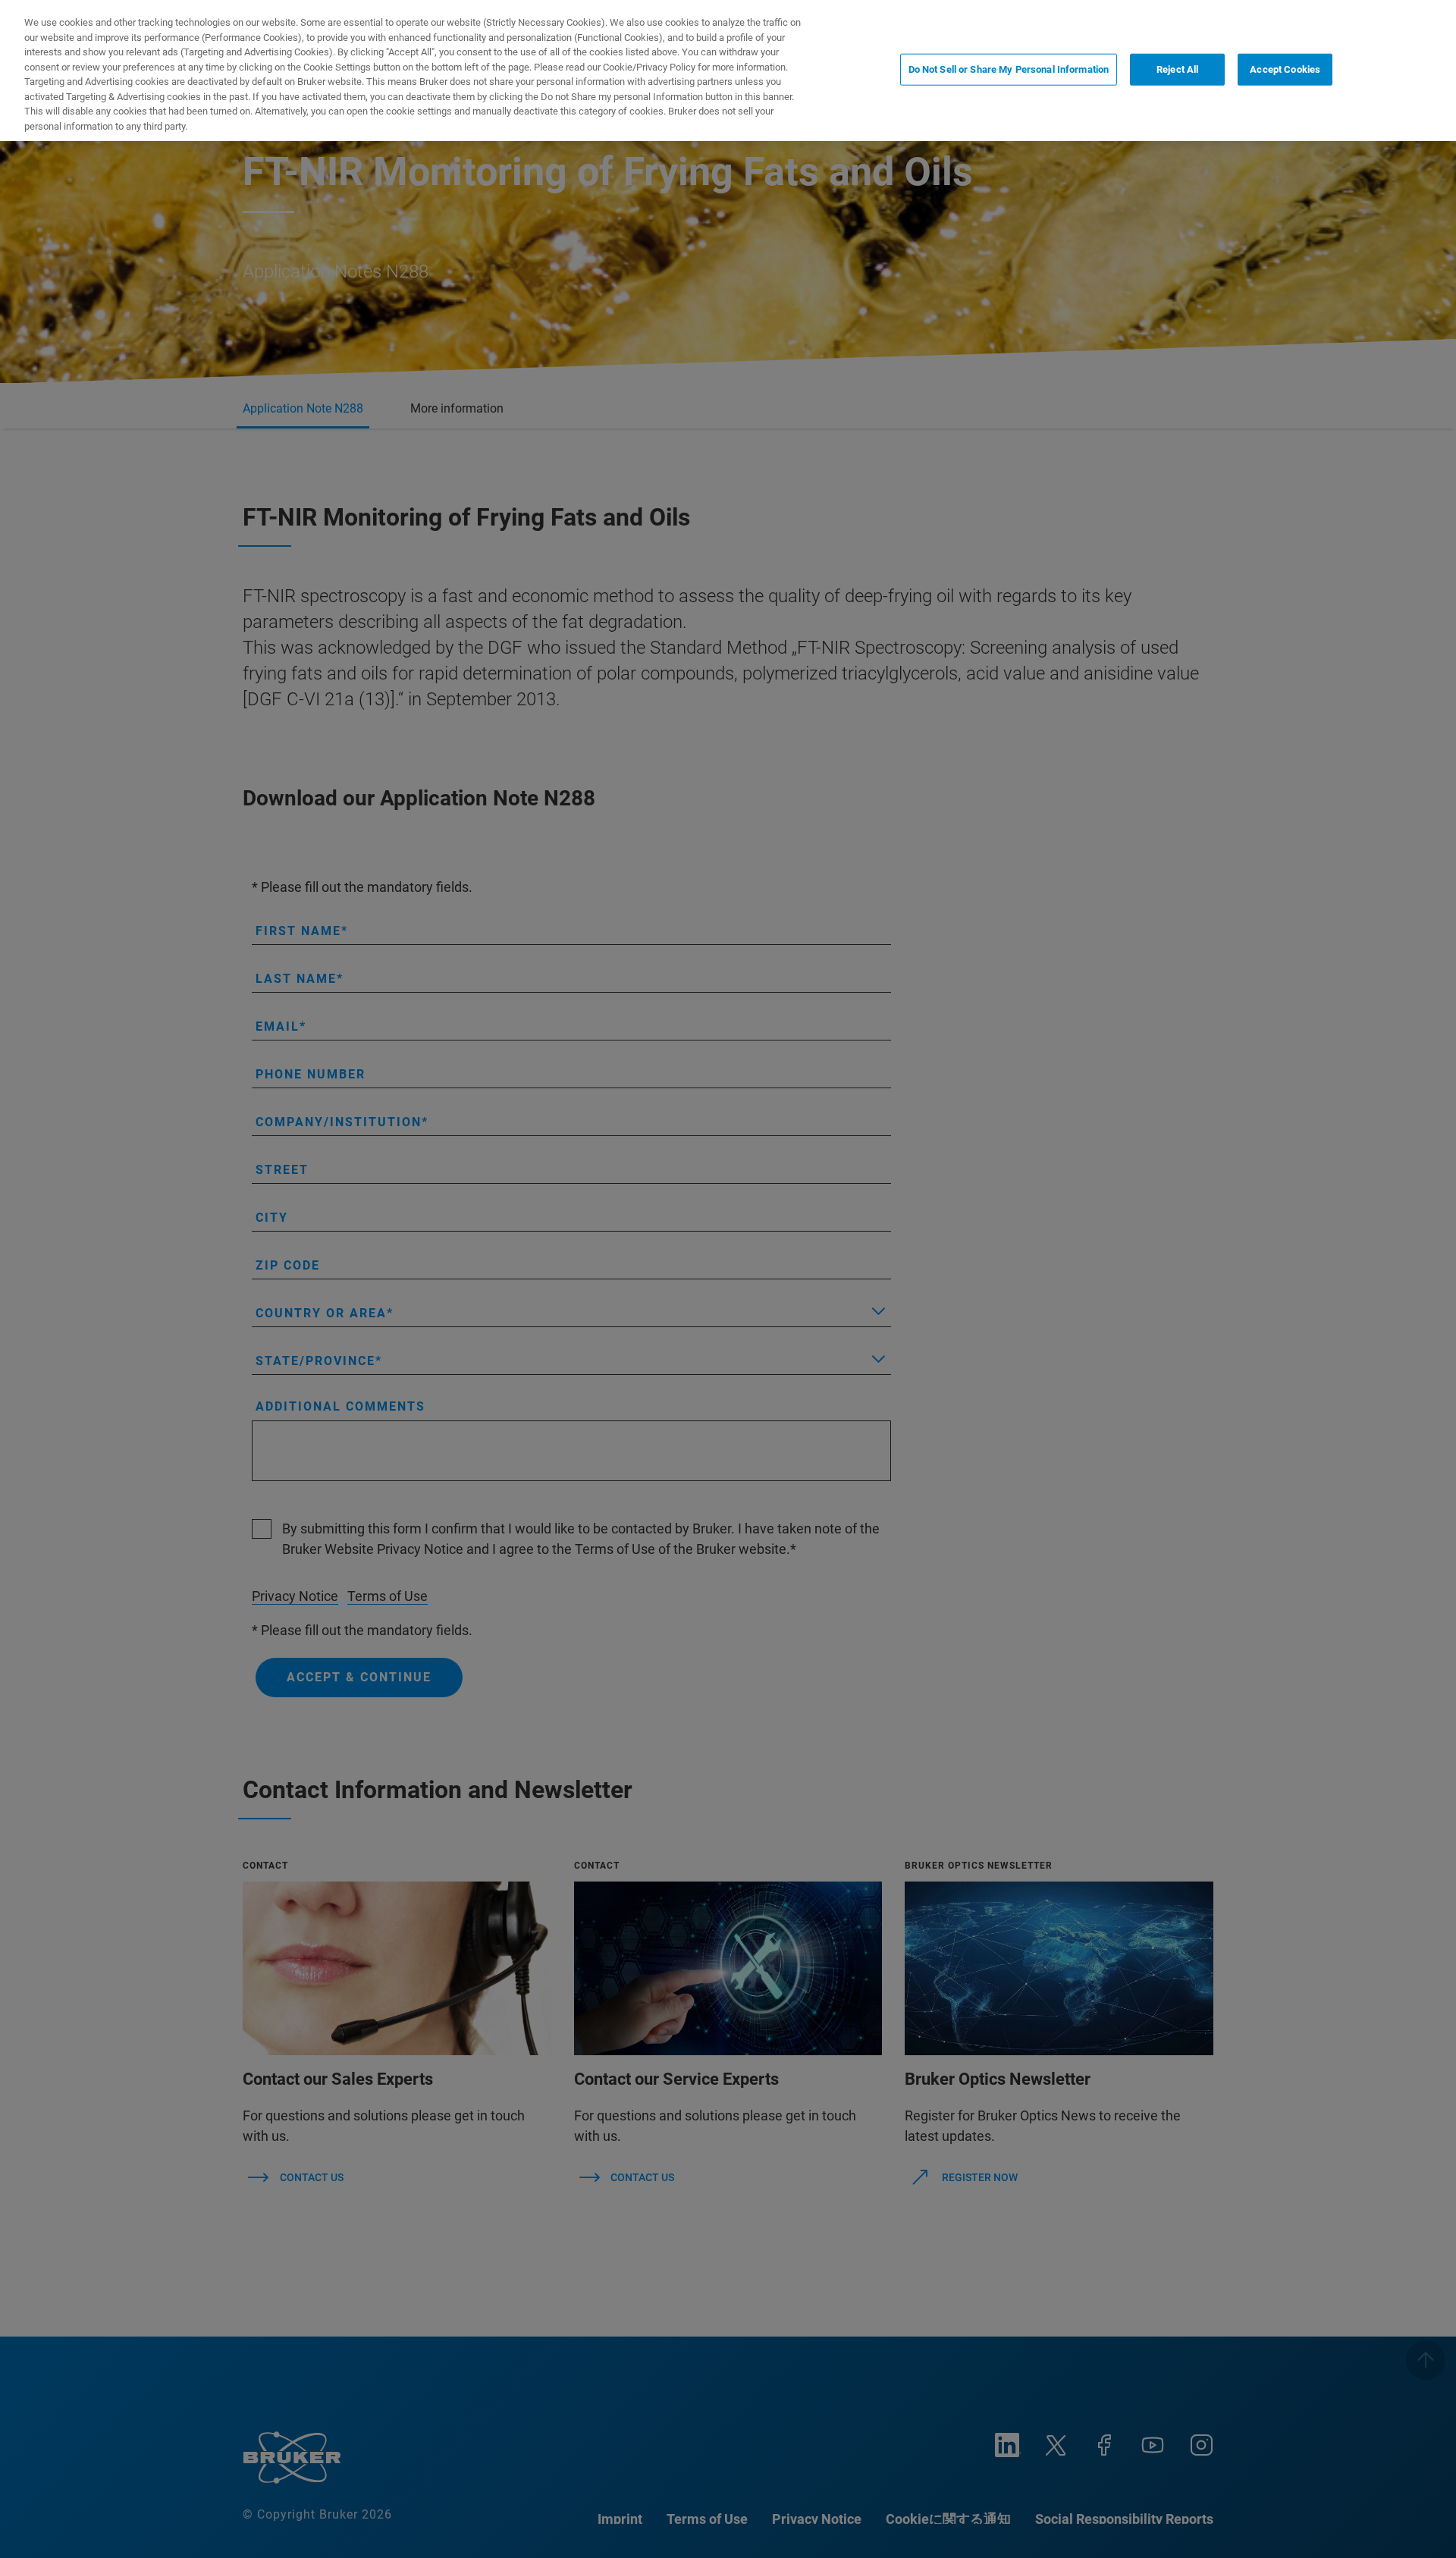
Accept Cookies (1285, 69)
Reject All (1177, 69)
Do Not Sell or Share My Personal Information (1009, 69)
